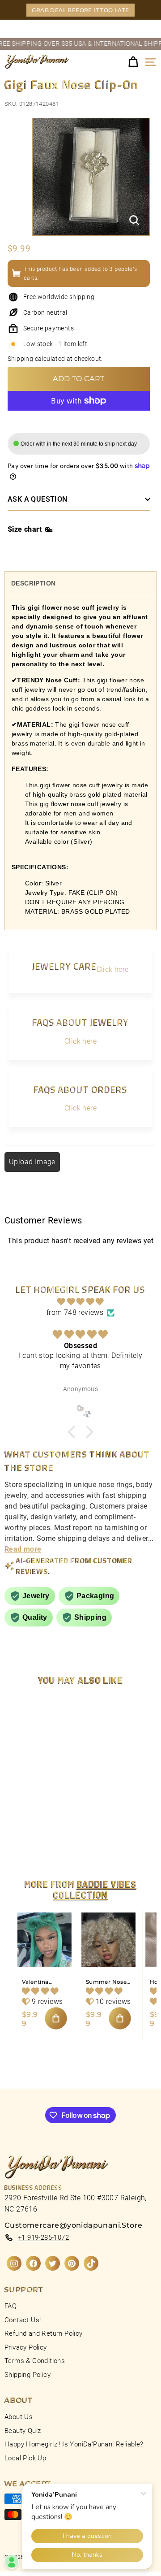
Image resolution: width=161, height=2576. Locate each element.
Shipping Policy (28, 2375)
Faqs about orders (80, 1089)
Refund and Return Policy (44, 2333)
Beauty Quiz (23, 2431)
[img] (80, 1302)
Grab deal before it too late (80, 10)
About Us (19, 2417)
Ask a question (38, 499)
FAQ (11, 2306)
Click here (113, 969)
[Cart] (133, 62)
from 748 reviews (75, 1312)
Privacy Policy (26, 2347)
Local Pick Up (25, 2458)
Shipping (20, 359)
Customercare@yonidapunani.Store (73, 2225)
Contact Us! (23, 2320)
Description (33, 583)
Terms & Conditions (35, 2361)
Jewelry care (64, 966)
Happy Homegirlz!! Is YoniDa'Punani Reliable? (74, 2444)
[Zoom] (134, 220)
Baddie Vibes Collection (95, 1889)
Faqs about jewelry (80, 1022)
